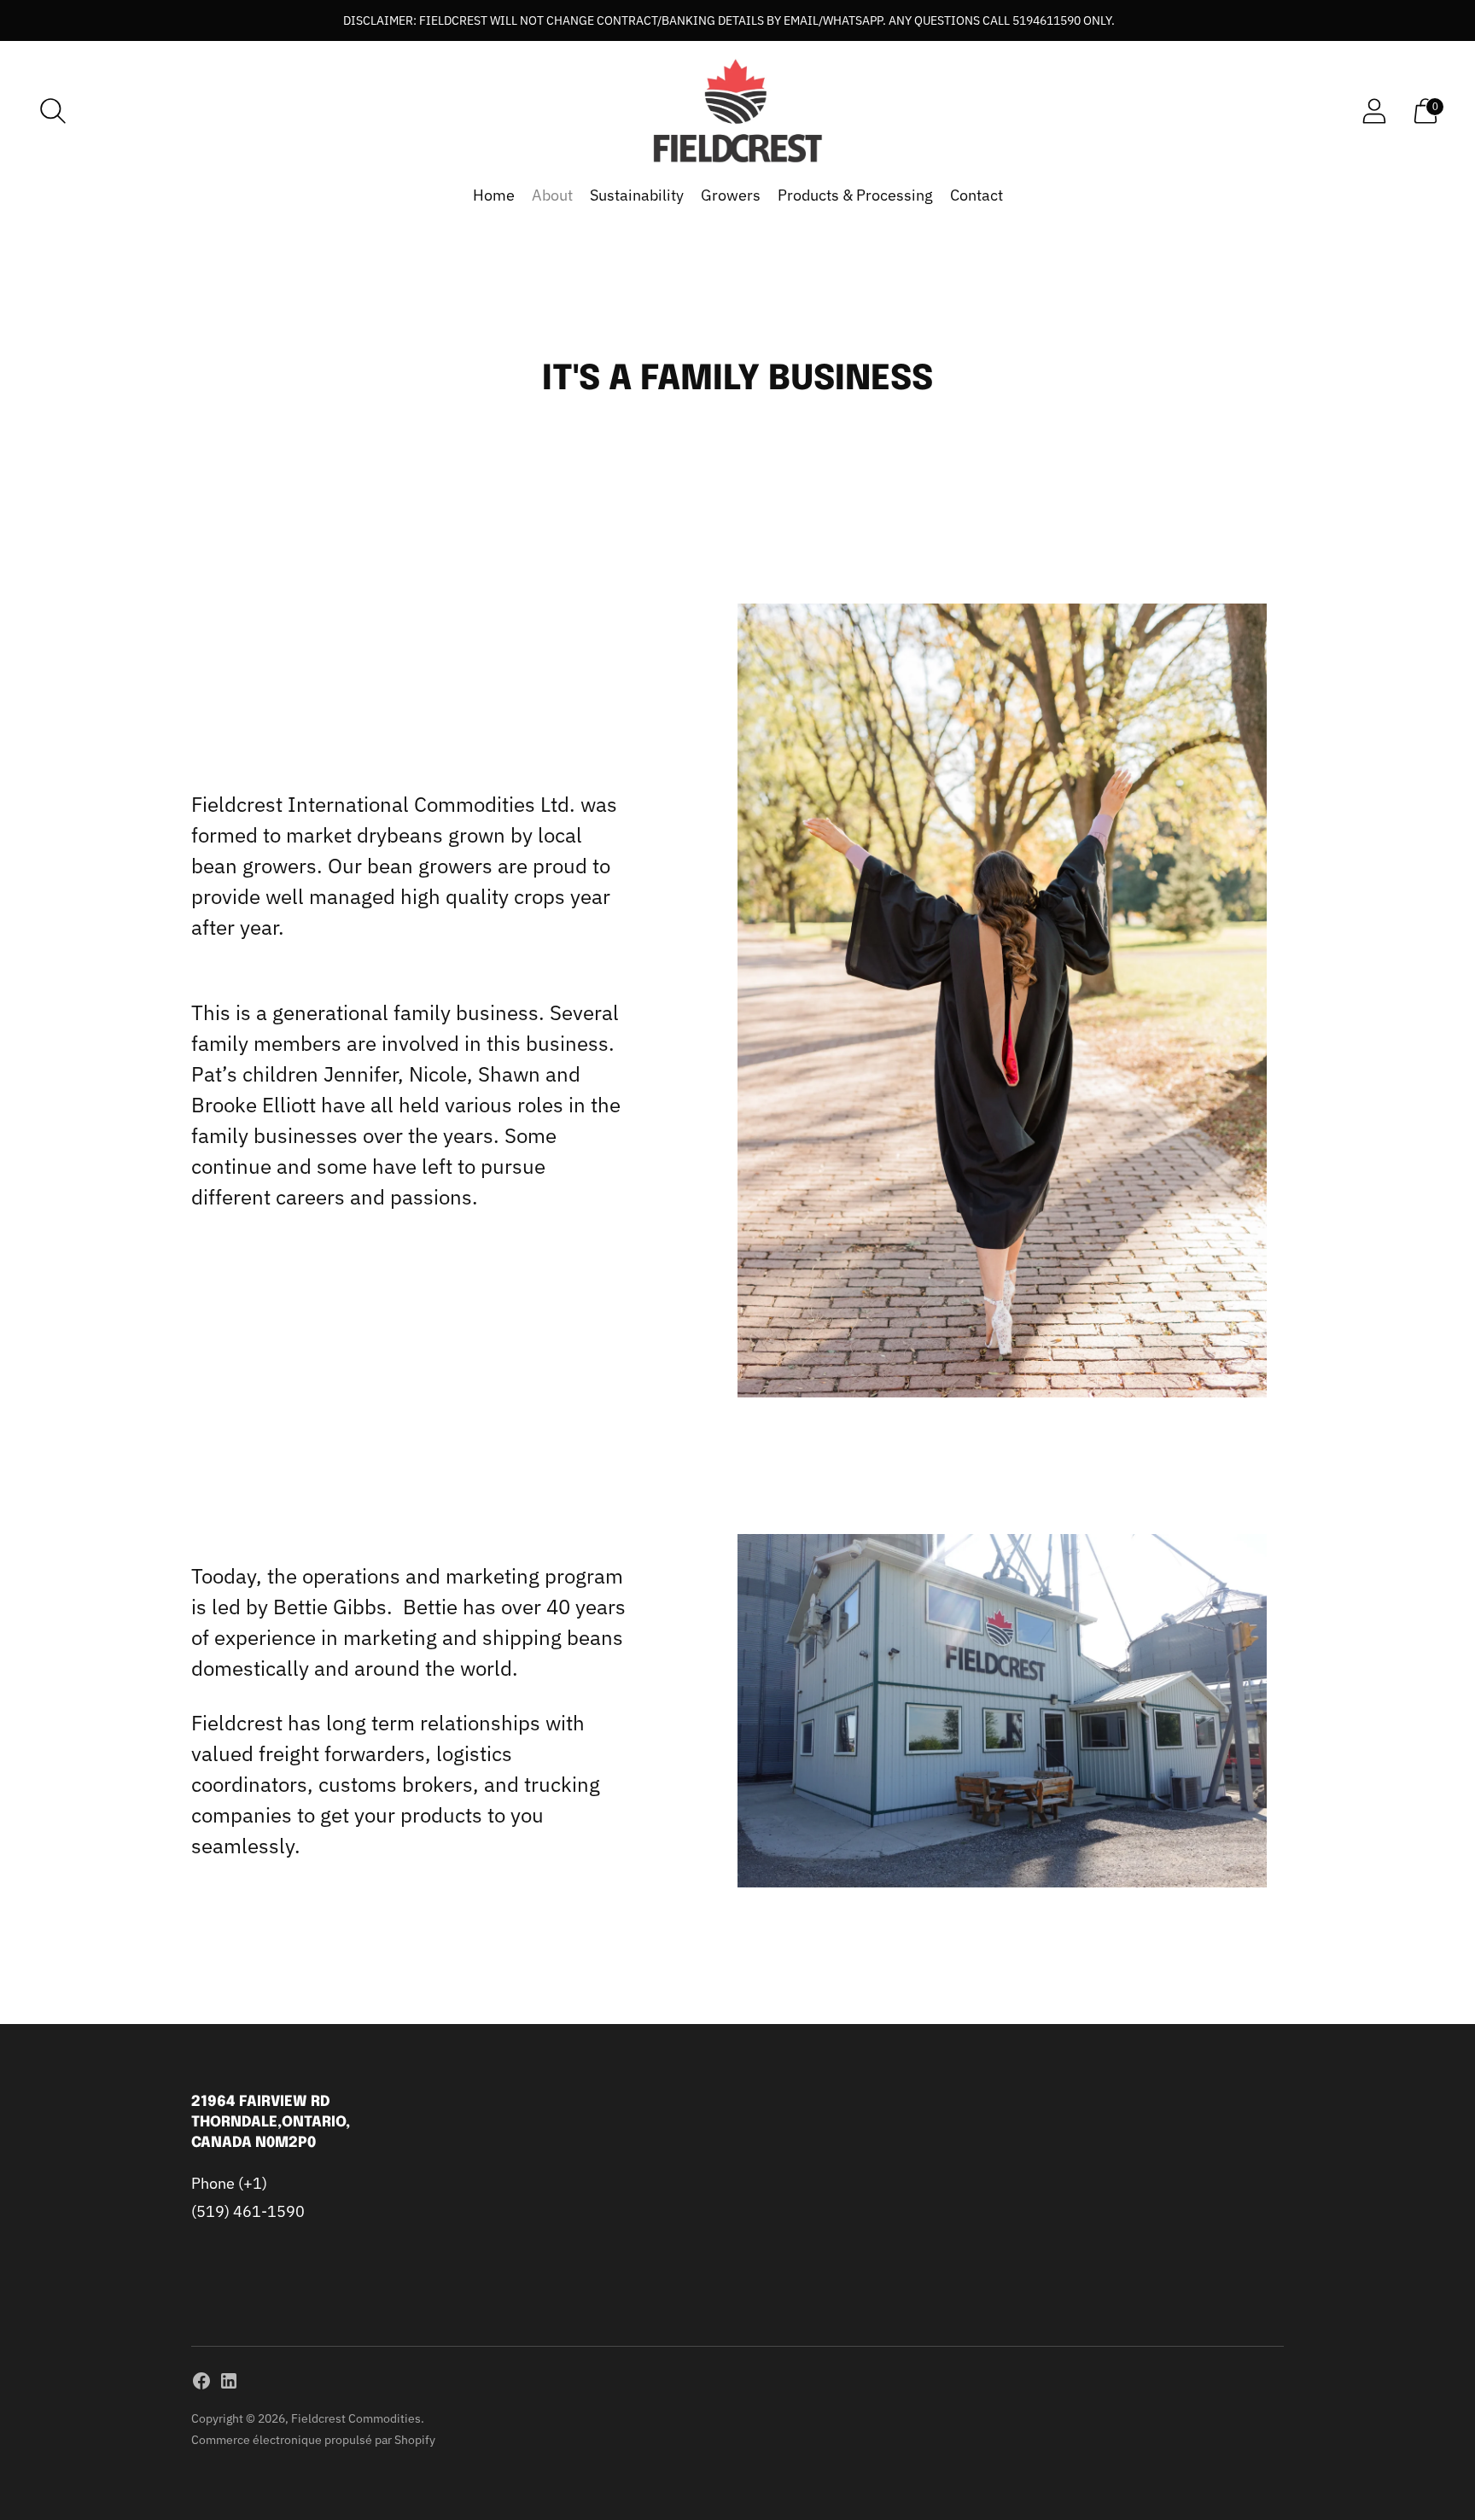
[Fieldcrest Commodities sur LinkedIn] (229, 2384)
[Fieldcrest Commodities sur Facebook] (201, 2384)
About (552, 195)
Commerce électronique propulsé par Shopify (313, 2440)
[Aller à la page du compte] (1374, 111)
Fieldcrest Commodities (356, 2418)
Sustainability (637, 195)
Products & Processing (855, 195)
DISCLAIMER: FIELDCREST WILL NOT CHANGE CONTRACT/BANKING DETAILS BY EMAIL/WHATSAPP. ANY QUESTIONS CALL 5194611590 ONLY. (729, 20)
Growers (731, 195)
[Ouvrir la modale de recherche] (53, 111)
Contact (977, 195)
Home (494, 195)
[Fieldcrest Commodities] (737, 111)
